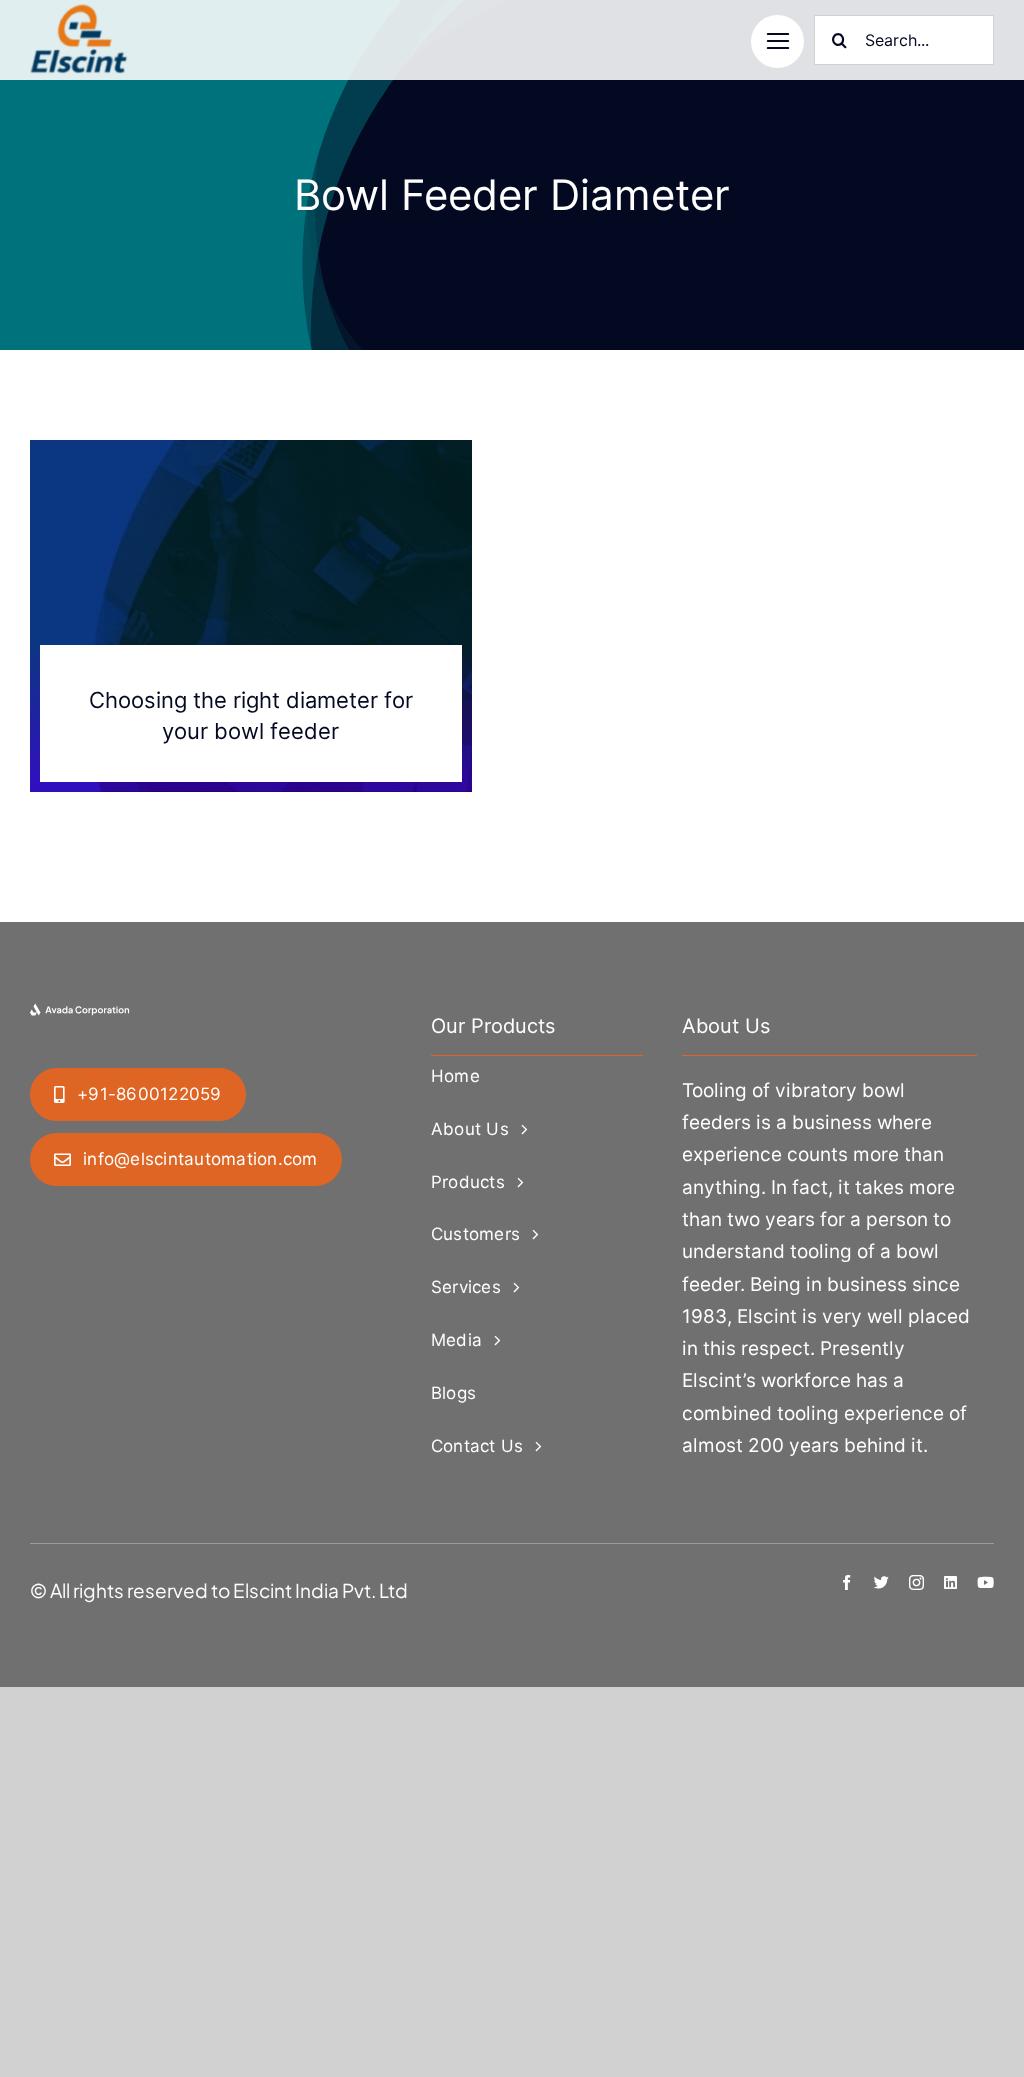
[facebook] (846, 1582)
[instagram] (916, 1582)
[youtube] (985, 1582)
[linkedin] (950, 1582)
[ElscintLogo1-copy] (80, 14)
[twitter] (881, 1582)
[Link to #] (777, 41)
